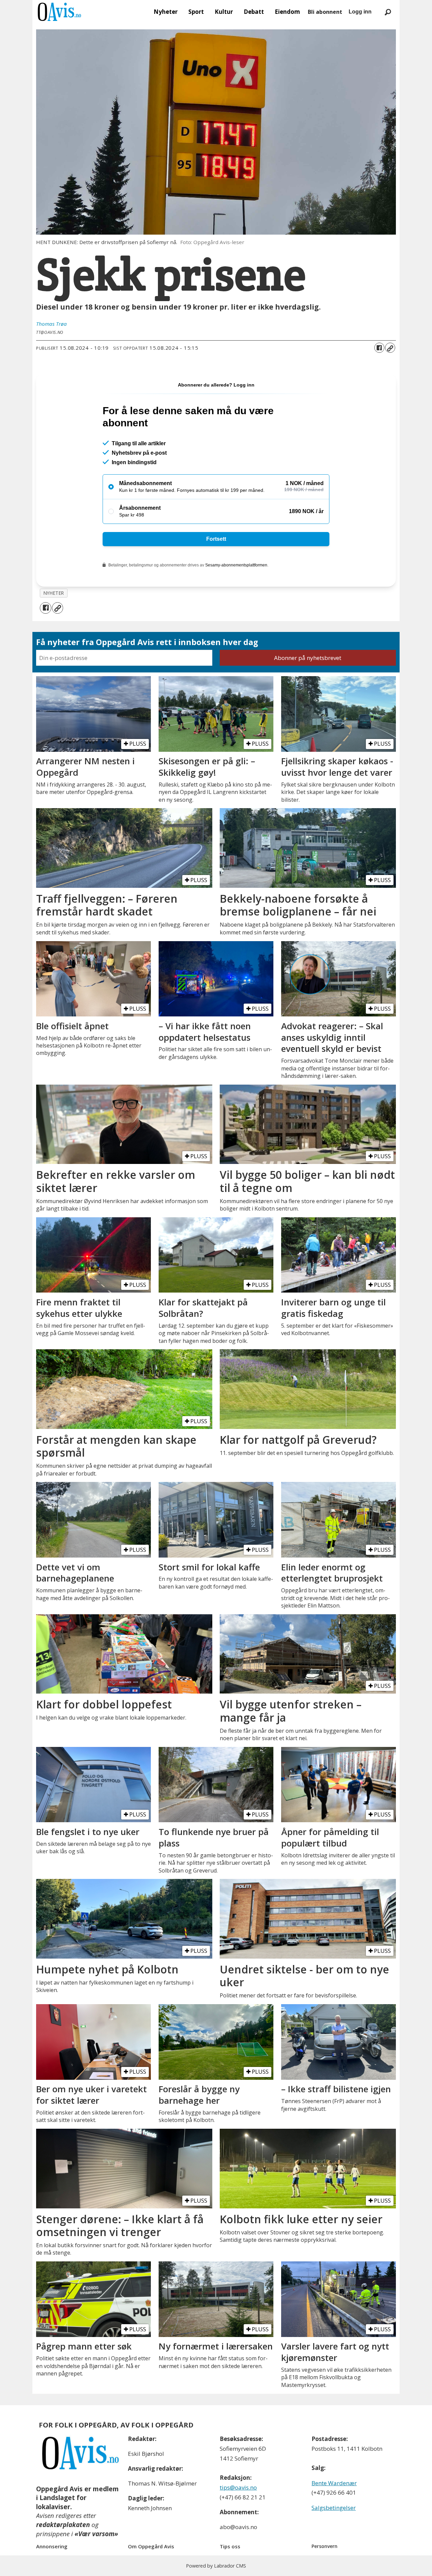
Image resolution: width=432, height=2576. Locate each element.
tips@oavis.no (238, 2487)
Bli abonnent (325, 12)
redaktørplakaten (63, 2525)
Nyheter (166, 12)
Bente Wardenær (334, 2483)
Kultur (224, 12)
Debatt (254, 12)
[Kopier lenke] (390, 348)
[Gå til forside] (59, 12)
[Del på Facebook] (379, 348)
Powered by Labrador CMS (216, 2566)
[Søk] (388, 12)
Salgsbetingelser (334, 2508)
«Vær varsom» (96, 2534)
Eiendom (287, 12)
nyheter (54, 593)
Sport (196, 12)
